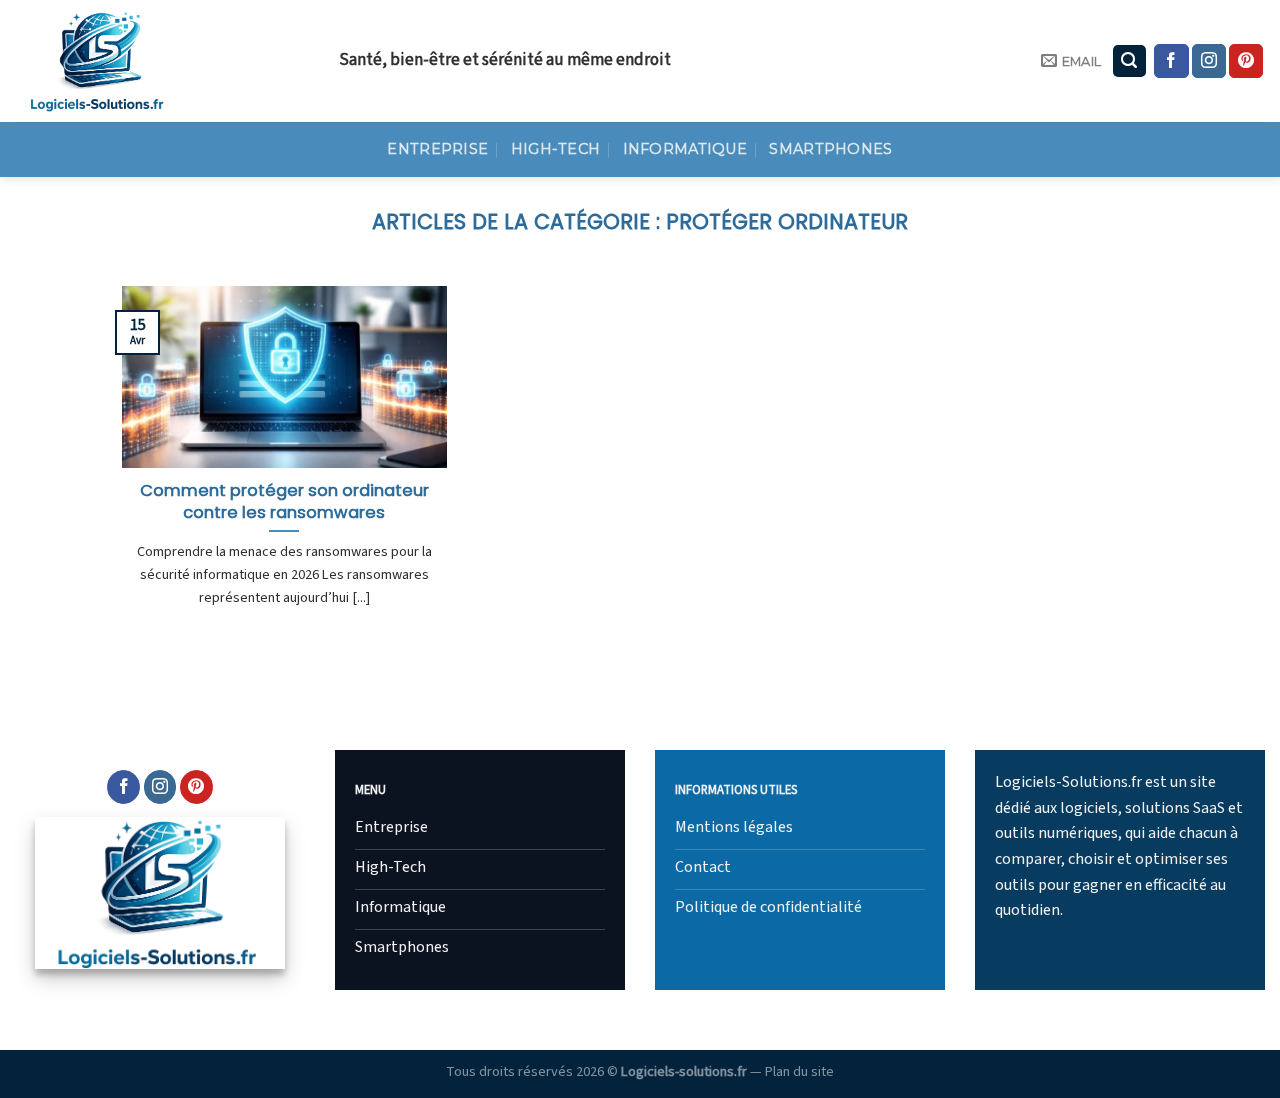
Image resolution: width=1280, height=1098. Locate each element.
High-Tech (556, 149)
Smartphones (830, 149)
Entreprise (437, 149)
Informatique (685, 149)
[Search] (1130, 61)
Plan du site (799, 1071)
